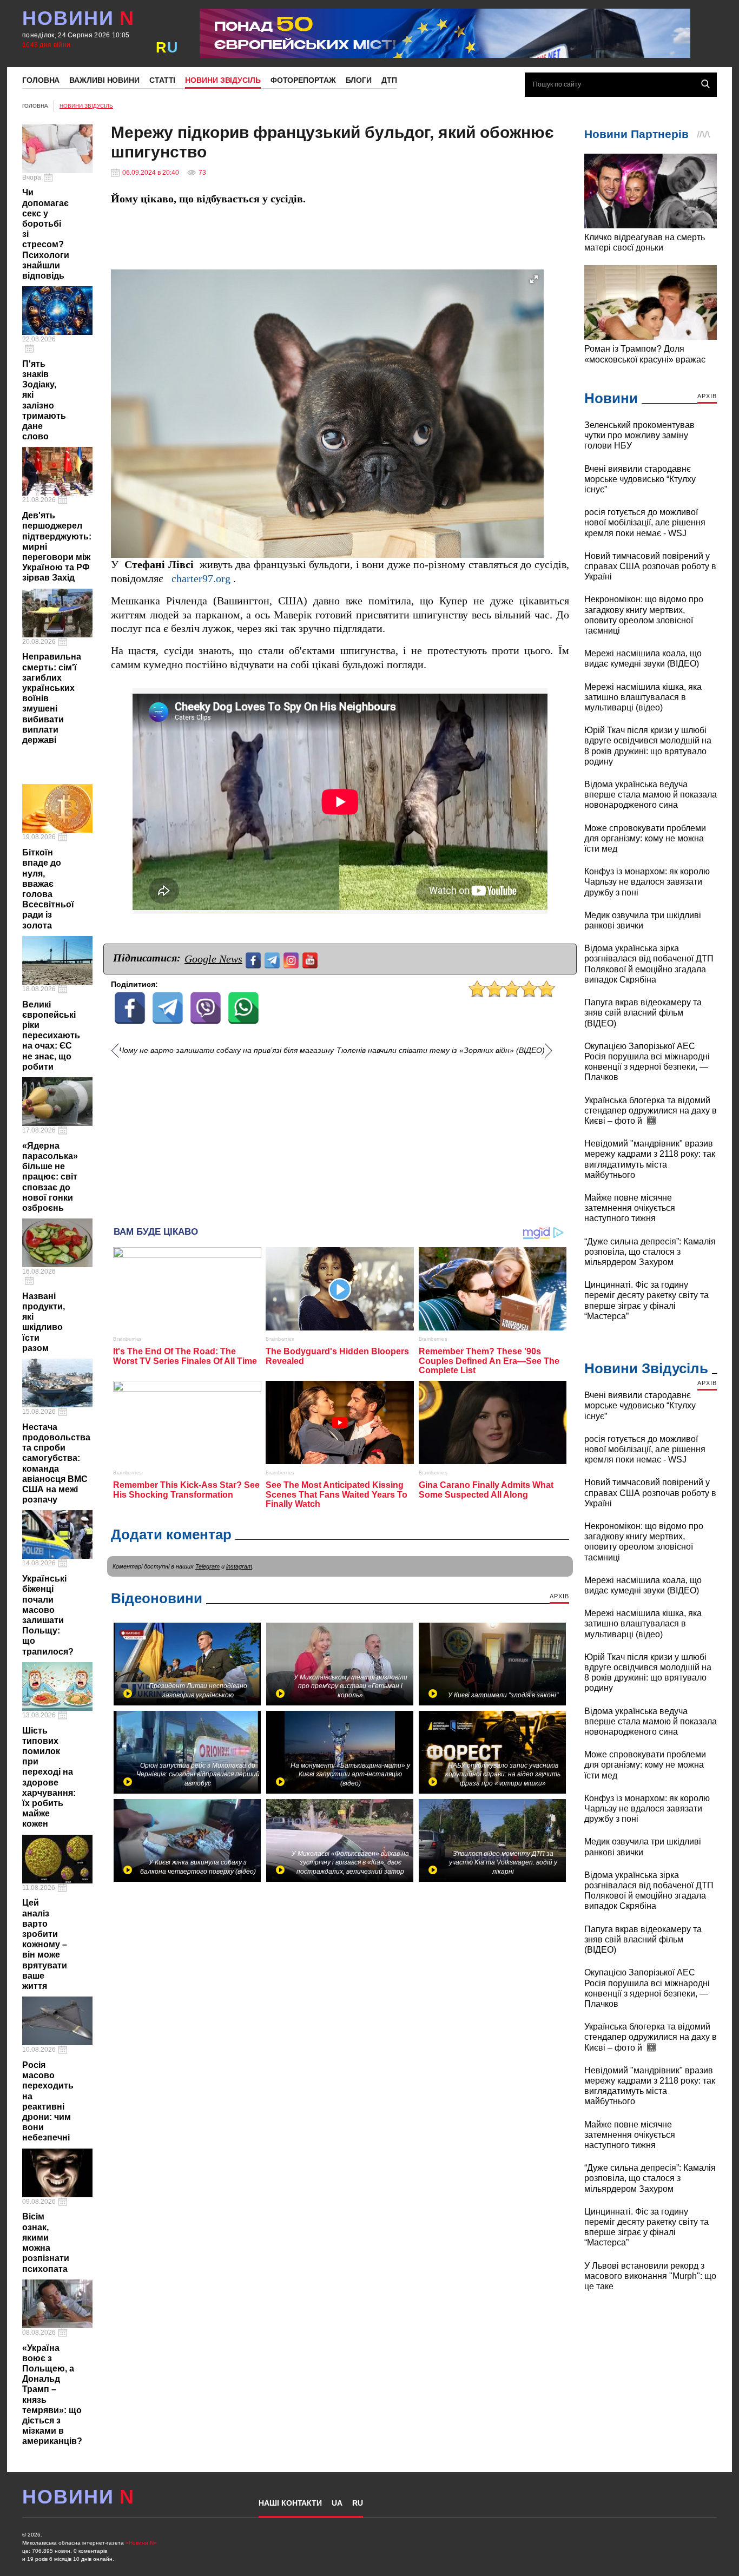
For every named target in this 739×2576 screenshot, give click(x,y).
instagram (239, 1566)
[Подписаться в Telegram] (273, 959)
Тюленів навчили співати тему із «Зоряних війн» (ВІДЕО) (441, 1050)
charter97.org (201, 579)
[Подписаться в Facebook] (255, 959)
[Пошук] (705, 84)
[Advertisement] (340, 1137)
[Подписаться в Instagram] (292, 959)
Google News (213, 959)
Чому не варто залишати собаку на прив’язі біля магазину (226, 1050)
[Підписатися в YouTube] (311, 959)
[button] (534, 279)
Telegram (207, 1566)
